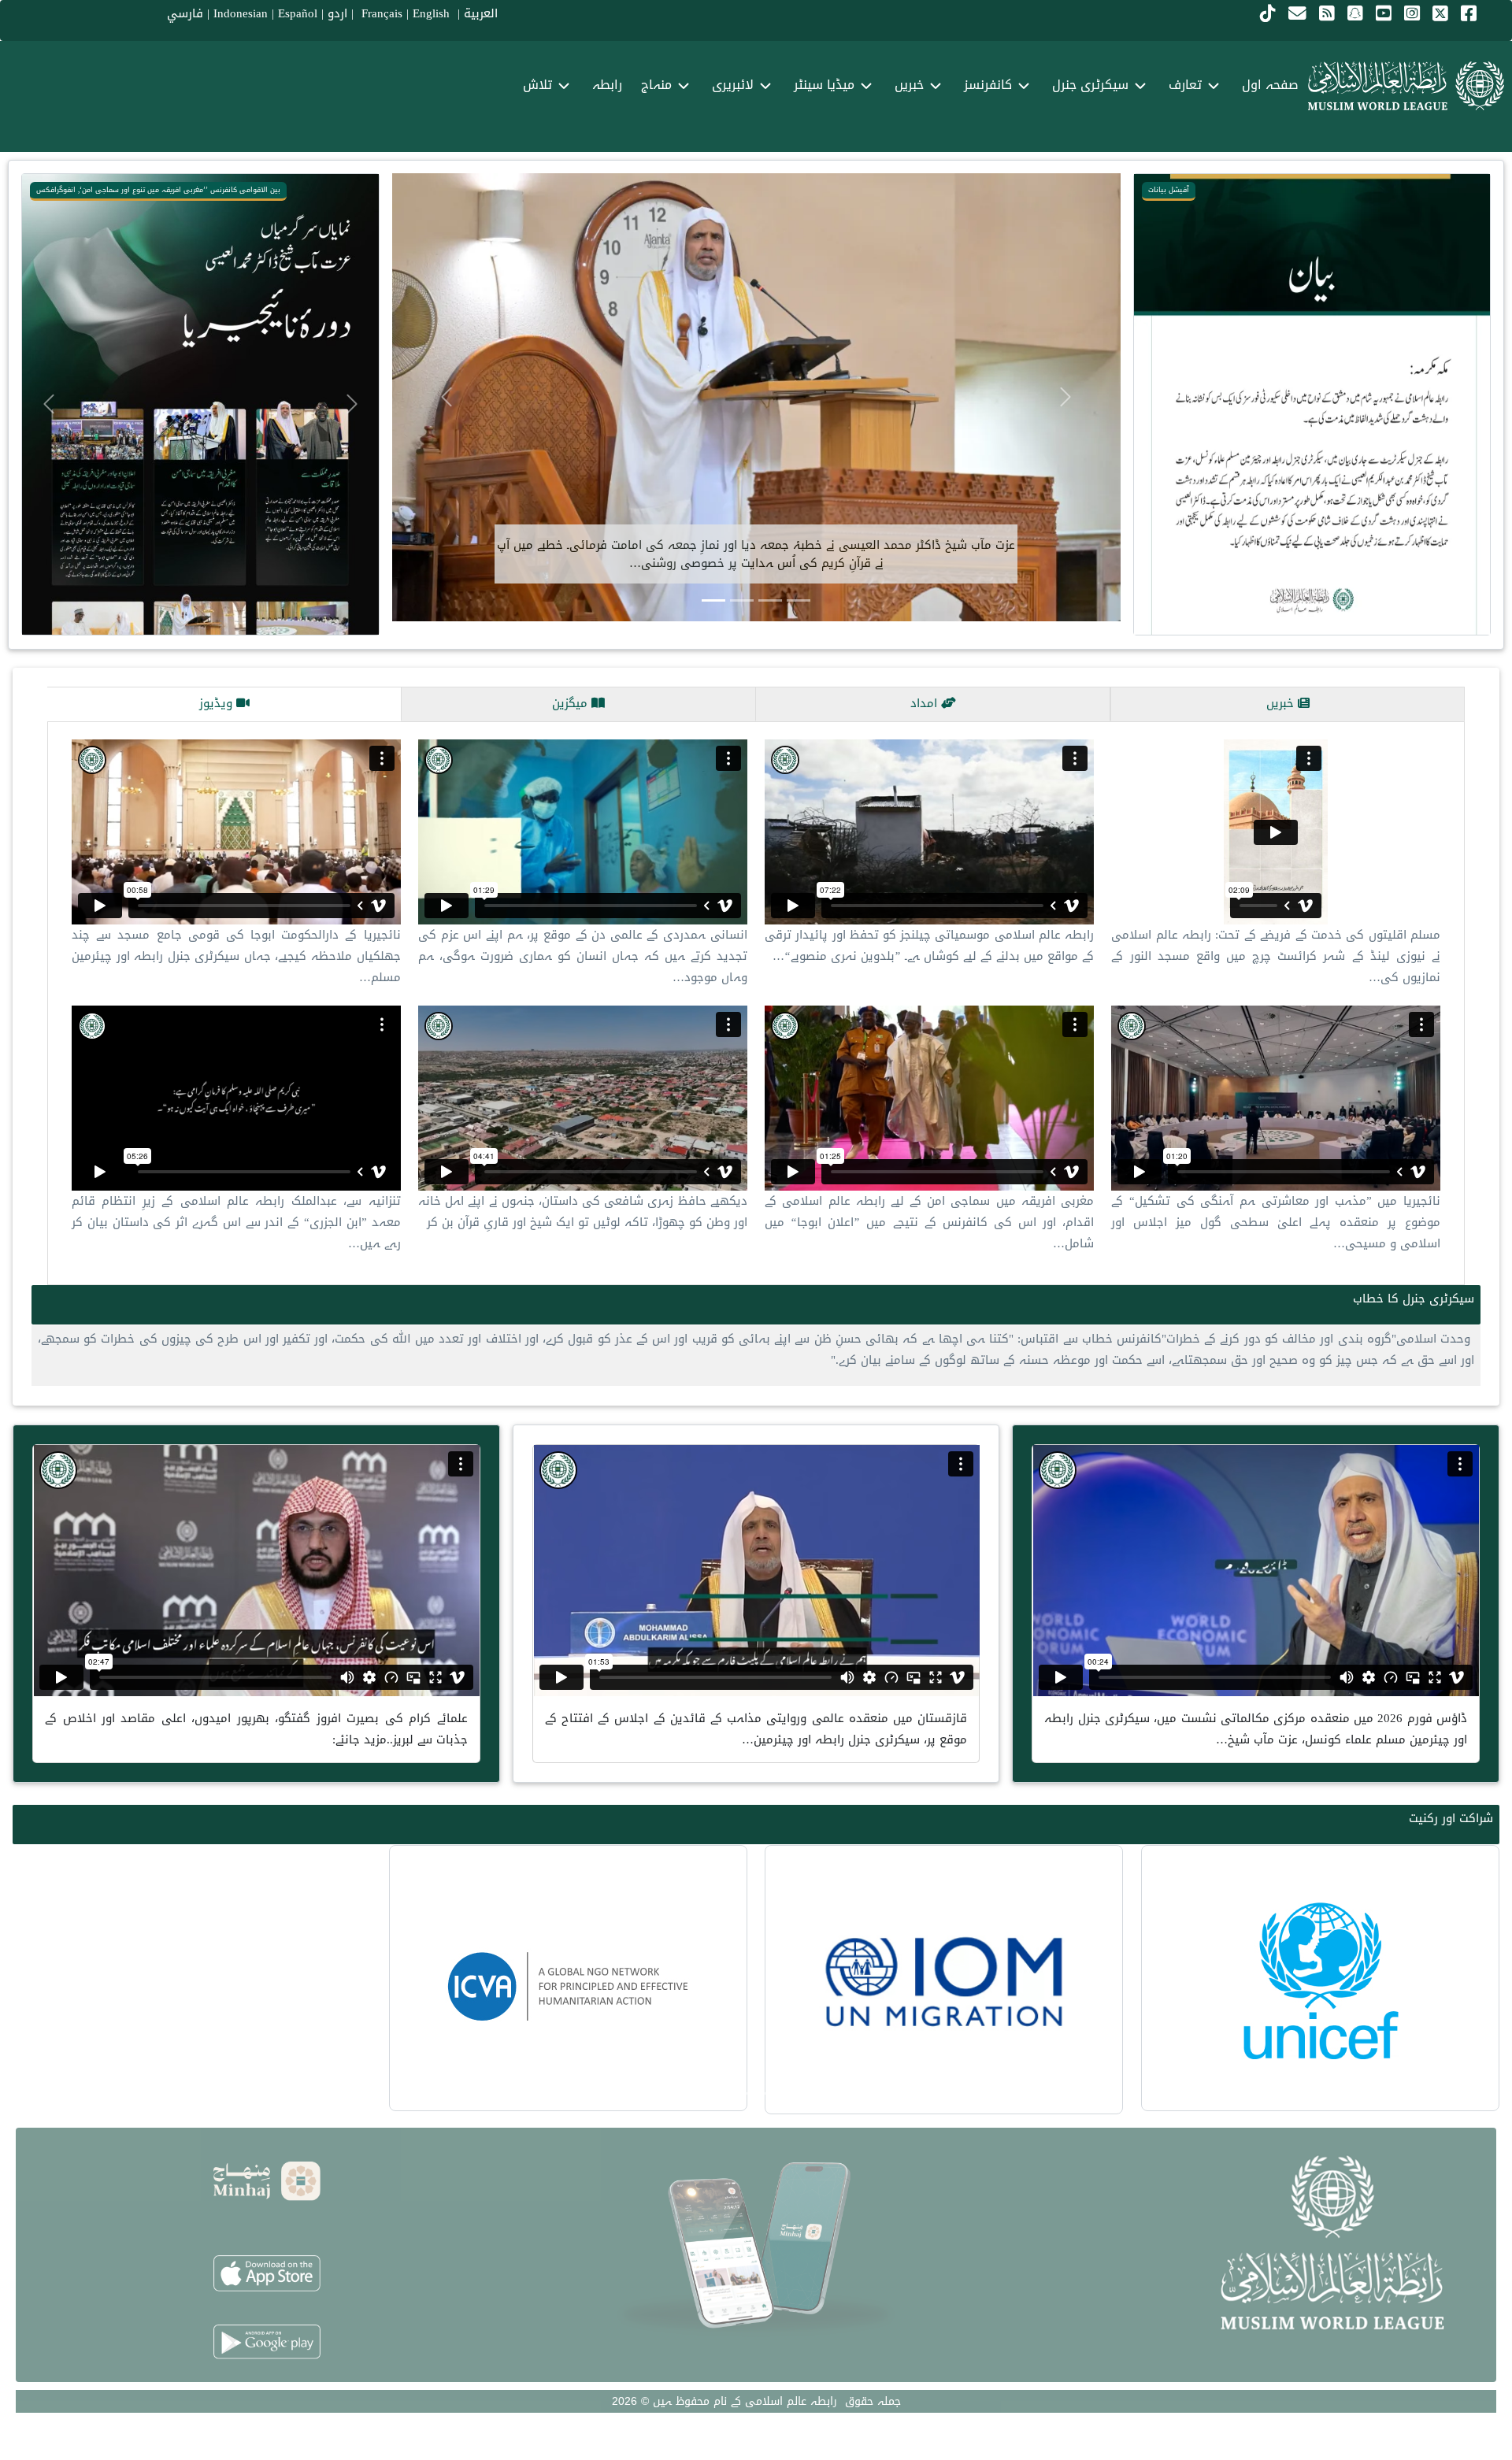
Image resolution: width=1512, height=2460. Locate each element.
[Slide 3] (742, 600)
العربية (481, 13)
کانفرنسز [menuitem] (988, 85)
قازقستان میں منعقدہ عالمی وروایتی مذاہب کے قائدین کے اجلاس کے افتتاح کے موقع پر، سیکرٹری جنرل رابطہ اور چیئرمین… (756, 1729)
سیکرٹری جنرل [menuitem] (1090, 85)
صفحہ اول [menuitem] (1270, 85)
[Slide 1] (799, 600)
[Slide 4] (713, 600)
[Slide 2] (770, 600)
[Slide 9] (742, 2093)
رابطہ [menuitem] (607, 85)
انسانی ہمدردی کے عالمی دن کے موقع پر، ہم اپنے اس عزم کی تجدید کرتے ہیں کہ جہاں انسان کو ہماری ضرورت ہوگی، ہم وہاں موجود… (583, 956)
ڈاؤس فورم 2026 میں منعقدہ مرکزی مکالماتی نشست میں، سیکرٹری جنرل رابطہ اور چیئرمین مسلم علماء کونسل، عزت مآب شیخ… (1256, 1729)
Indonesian (241, 13)
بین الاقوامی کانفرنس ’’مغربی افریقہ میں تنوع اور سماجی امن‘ (180, 190)
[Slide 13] (713, 2093)
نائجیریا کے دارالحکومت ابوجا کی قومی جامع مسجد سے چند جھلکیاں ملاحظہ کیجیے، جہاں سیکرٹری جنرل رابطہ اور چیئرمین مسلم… (236, 956)
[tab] (1288, 704)
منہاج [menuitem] (656, 85)
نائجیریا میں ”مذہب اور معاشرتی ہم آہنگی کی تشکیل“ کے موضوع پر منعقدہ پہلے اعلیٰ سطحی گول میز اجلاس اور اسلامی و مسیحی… (1276, 1222)
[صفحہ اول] (1406, 86)
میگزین (572, 703)
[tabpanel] (756, 1003)
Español (298, 13)
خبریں (1282, 703)
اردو (337, 13)
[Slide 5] (770, 2093)
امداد (926, 703)
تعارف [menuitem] (1185, 85)
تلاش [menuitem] (537, 85)
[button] (1161, 404)
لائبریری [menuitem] (733, 85)
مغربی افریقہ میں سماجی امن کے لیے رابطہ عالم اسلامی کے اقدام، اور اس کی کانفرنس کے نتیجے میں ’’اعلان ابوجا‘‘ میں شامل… (929, 1222)
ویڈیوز (218, 703)
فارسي (185, 13)
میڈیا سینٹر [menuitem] (824, 85)
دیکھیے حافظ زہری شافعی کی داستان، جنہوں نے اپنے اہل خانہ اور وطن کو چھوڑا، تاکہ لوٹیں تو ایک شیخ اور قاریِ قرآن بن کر (583, 1211)
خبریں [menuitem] (909, 85)
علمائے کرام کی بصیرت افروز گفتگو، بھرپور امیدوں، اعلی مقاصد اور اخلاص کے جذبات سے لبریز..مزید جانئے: (256, 1729)
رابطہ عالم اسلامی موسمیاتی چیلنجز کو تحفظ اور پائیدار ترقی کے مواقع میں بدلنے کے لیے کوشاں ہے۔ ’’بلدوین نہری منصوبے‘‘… (929, 945)
